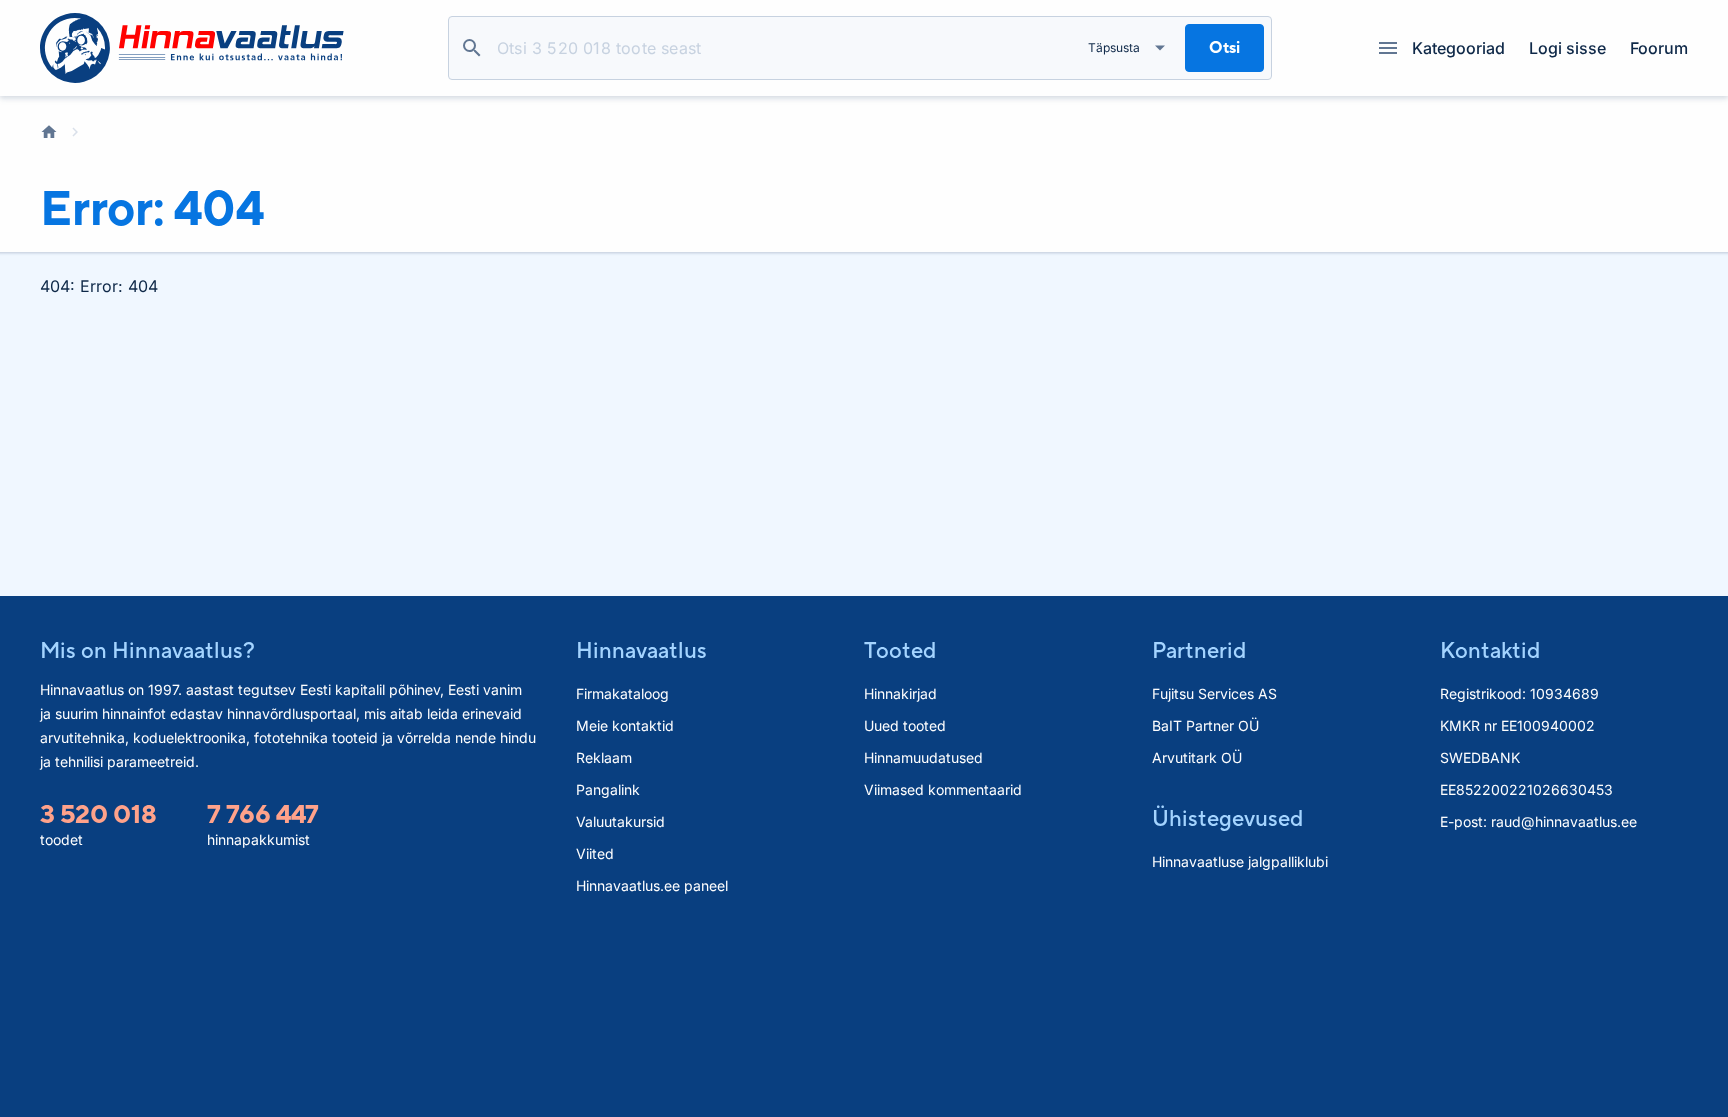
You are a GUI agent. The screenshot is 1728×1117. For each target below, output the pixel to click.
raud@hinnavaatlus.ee (1564, 821)
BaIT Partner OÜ (1205, 725)
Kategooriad (1458, 48)
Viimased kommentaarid (943, 789)
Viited (595, 853)
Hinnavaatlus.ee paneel (652, 885)
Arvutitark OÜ (1197, 757)
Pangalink (608, 789)
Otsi (472, 48)
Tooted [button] (900, 650)
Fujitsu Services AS (1214, 693)
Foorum (1659, 48)
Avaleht (49, 132)
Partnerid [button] (1199, 650)
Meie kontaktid (625, 725)
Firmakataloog (622, 693)
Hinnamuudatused (923, 757)
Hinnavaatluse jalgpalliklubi (1240, 861)
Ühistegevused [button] (1227, 818)
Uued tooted (905, 725)
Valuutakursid (620, 821)
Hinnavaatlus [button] (641, 650)
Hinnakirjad (900, 693)
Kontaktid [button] (1490, 650)
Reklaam (604, 757)
